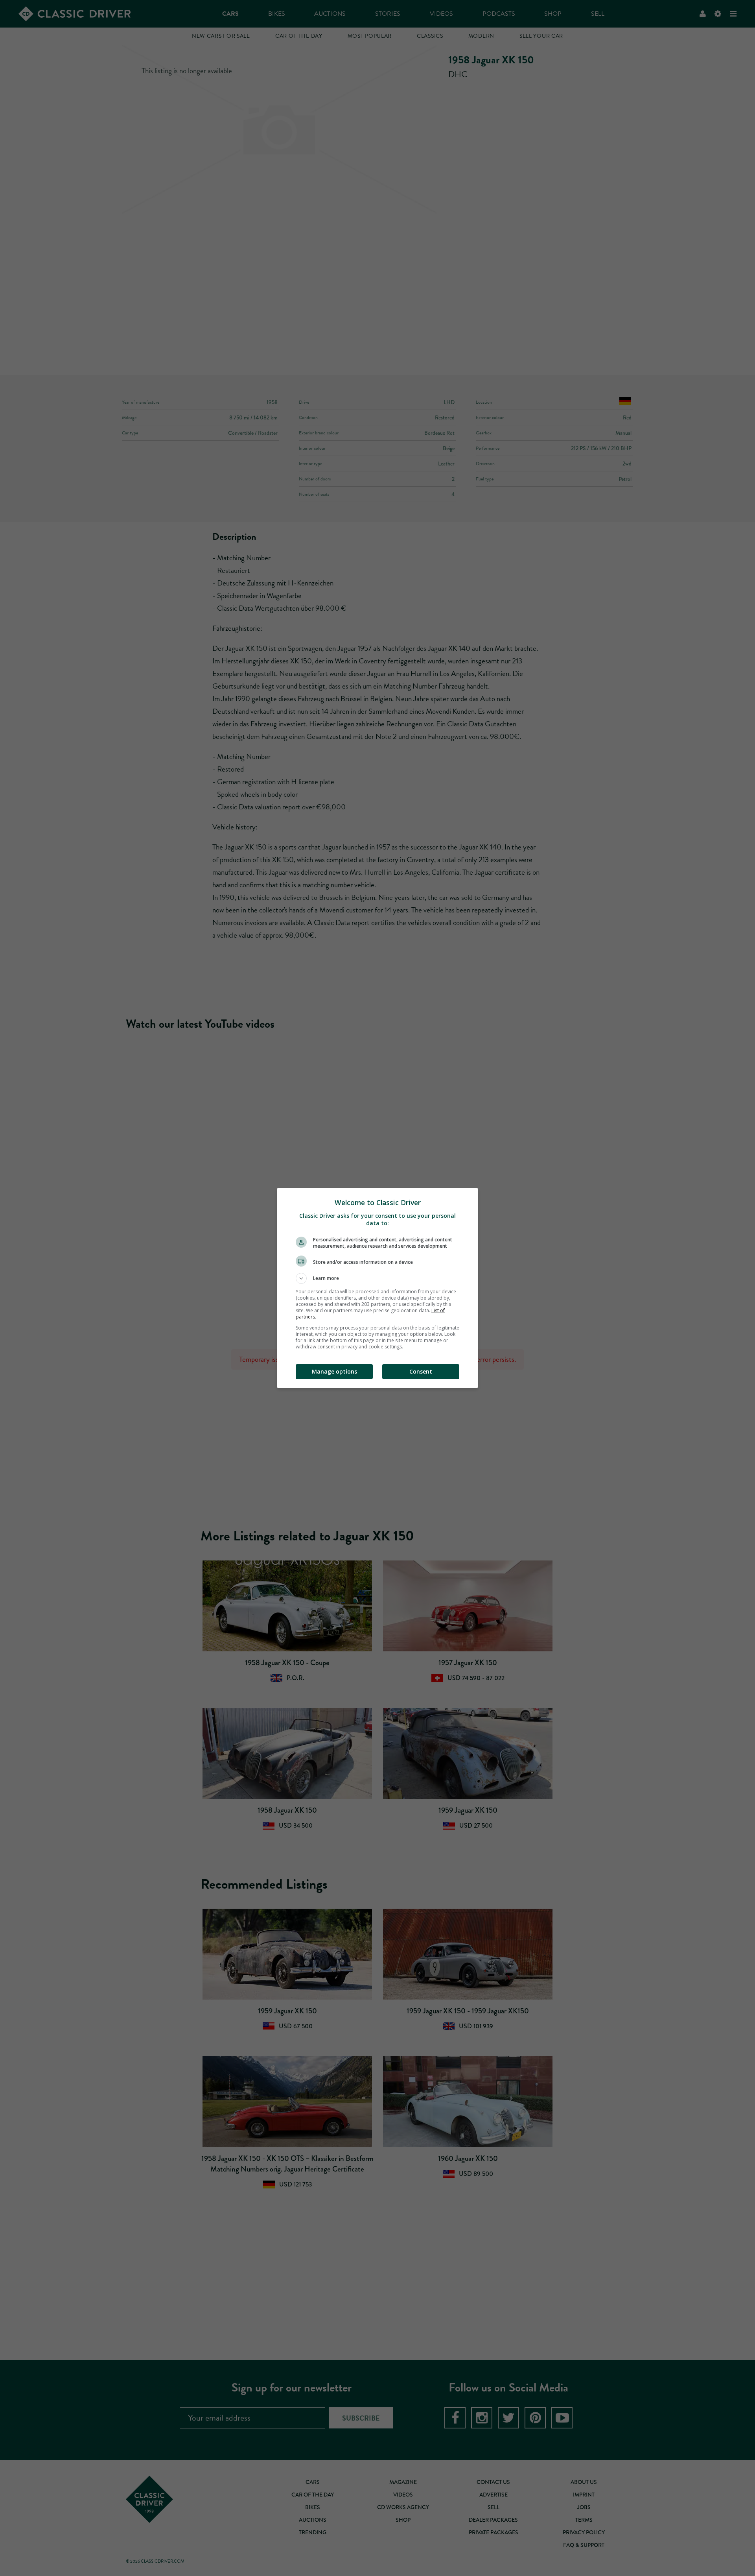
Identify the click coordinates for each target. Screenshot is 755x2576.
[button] (377, 1278)
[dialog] (377, 1288)
